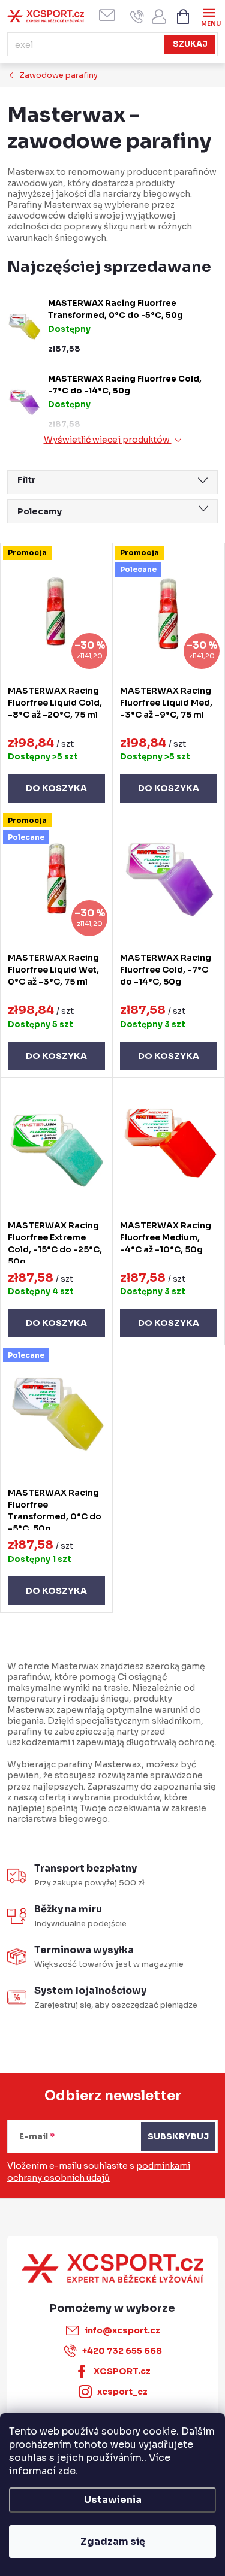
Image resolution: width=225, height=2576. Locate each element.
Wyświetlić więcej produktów (108, 440)
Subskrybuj (178, 2136)
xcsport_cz (122, 2392)
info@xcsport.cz (122, 2330)
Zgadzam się (113, 2542)
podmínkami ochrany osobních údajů (99, 2172)
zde (67, 2471)
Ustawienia (113, 2500)
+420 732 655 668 (122, 2351)
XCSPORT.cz (122, 2371)
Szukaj (190, 44)
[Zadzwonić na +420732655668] (137, 16)
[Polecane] (56, 1413)
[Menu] (209, 16)
